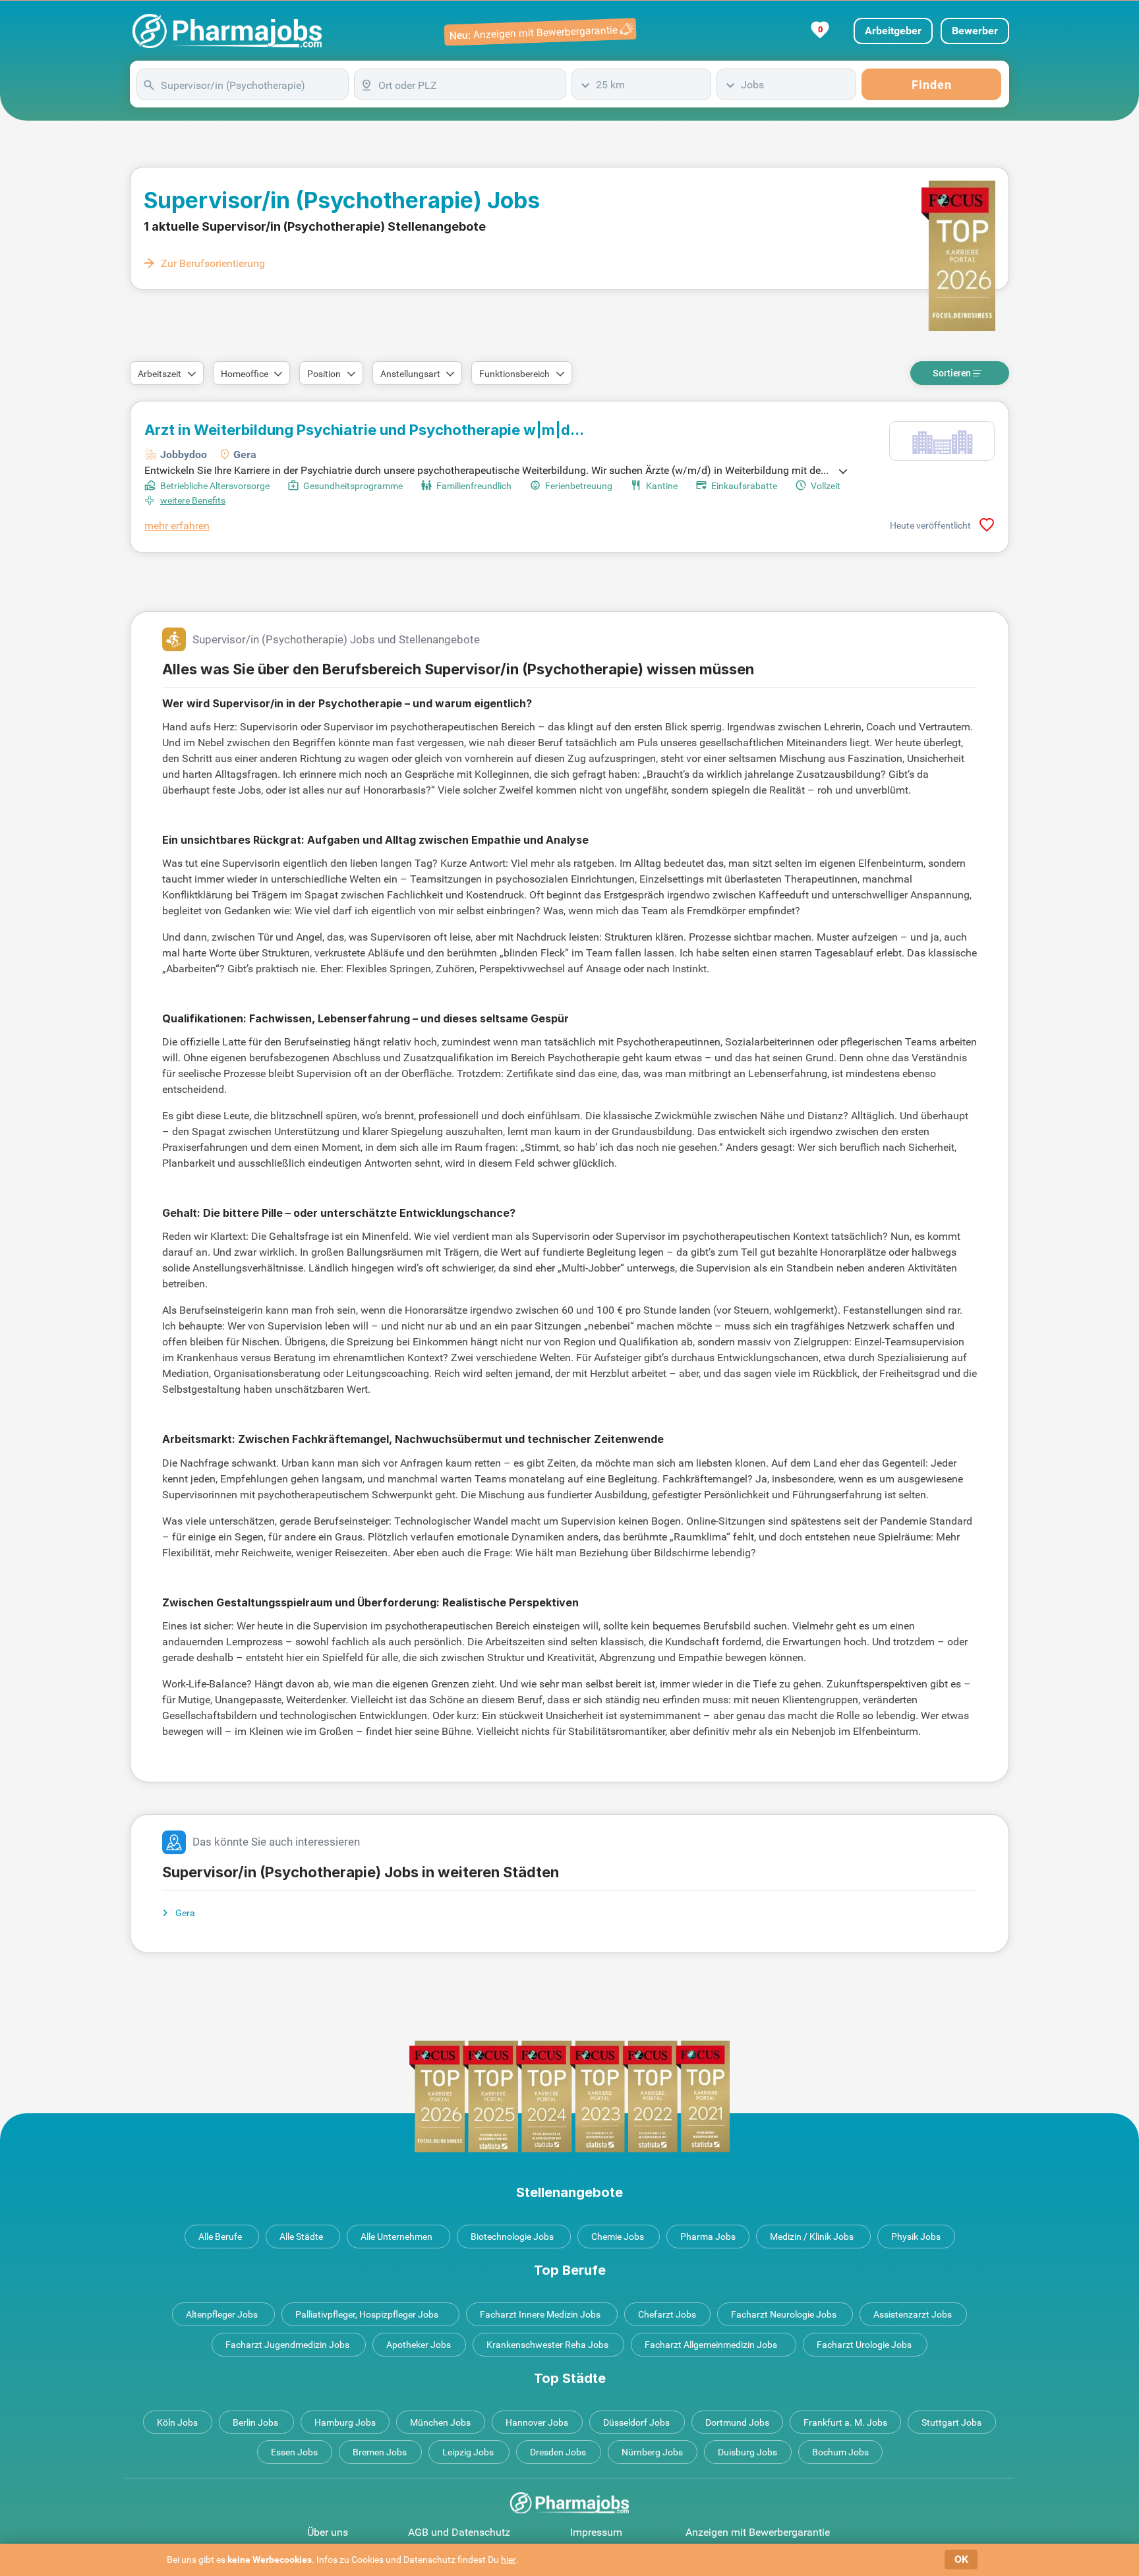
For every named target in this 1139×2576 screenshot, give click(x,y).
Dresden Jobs (558, 2452)
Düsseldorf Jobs (636, 2422)
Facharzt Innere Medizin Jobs (540, 2314)
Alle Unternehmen (396, 2237)
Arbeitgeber (893, 31)
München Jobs (440, 2422)
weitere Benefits (193, 500)
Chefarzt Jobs (667, 2314)
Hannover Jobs (537, 2422)
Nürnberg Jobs (652, 2452)
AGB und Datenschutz (459, 2532)
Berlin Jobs (255, 2422)
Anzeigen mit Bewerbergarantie (758, 2532)
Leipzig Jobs (468, 2452)
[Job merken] (987, 525)
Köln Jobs (177, 2422)
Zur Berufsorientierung (213, 263)
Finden (932, 85)
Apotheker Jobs (419, 2345)
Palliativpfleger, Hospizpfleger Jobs (367, 2314)
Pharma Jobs (708, 2237)
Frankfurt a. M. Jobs (845, 2422)
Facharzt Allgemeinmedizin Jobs (711, 2345)
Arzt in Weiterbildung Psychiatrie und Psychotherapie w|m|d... (364, 430)
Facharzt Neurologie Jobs (784, 2314)
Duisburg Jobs (747, 2452)
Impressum (596, 2532)
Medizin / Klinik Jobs (812, 2237)
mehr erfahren (177, 526)
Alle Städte (301, 2237)
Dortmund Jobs (737, 2422)
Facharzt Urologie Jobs (864, 2345)
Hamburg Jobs (345, 2422)
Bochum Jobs (840, 2452)
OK (961, 2559)
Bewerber (975, 31)
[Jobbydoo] (942, 441)
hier (509, 2560)
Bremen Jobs (380, 2452)
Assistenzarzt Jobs (913, 2314)
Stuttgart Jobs (951, 2422)
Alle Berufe (220, 2237)
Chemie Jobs (618, 2237)
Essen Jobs (294, 2452)
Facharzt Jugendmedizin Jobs (287, 2345)
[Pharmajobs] (227, 31)
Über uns (328, 2532)
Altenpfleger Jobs (222, 2314)
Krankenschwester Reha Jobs (547, 2345)
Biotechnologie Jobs (512, 2237)
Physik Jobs (916, 2237)
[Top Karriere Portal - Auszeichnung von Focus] (569, 2096)
